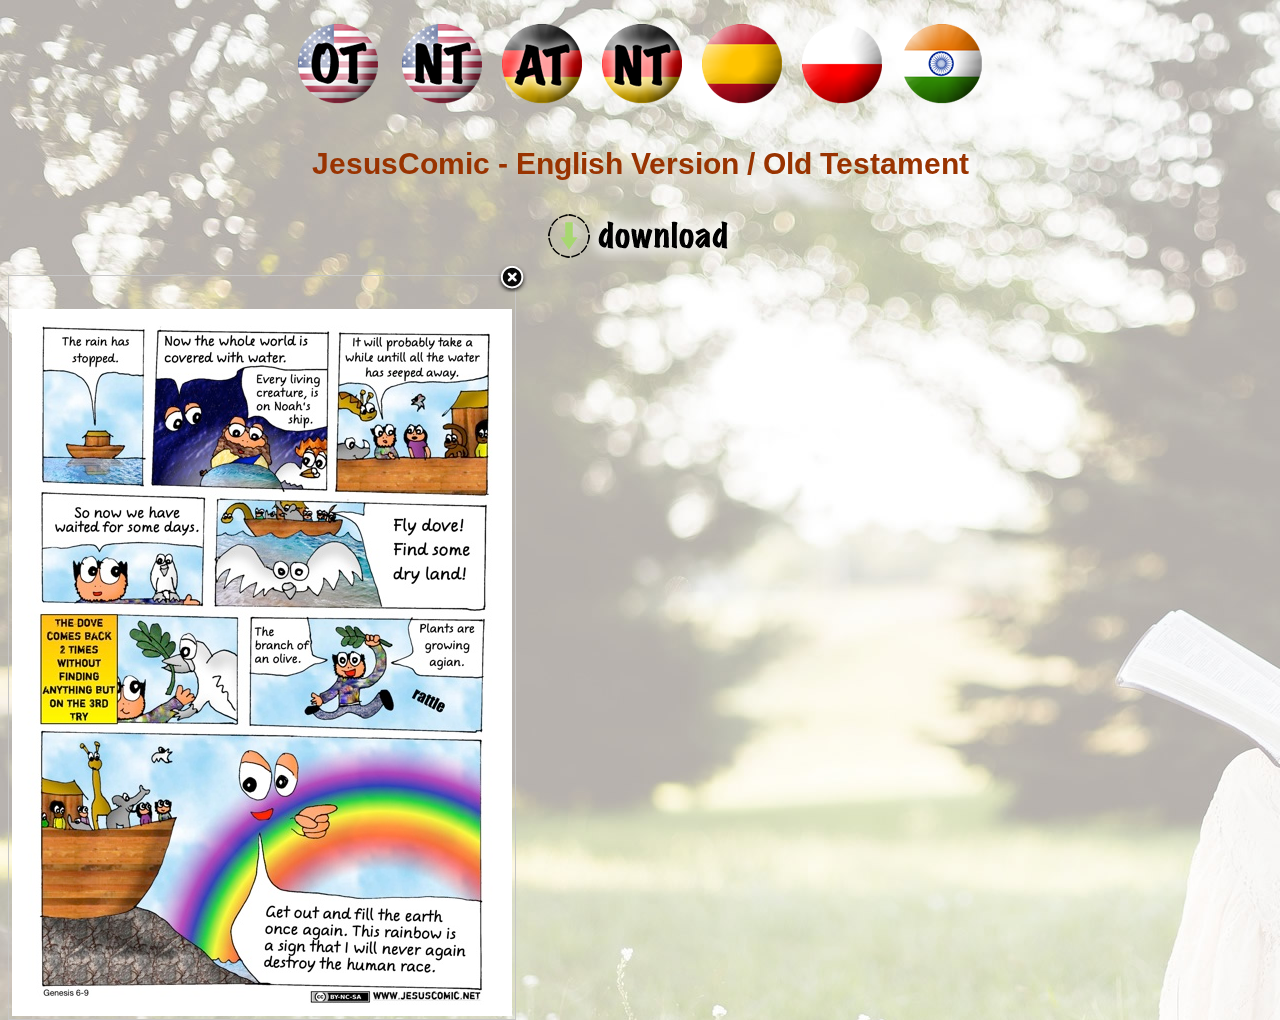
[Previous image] (97, 647)
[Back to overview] (512, 279)
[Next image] (426, 647)
